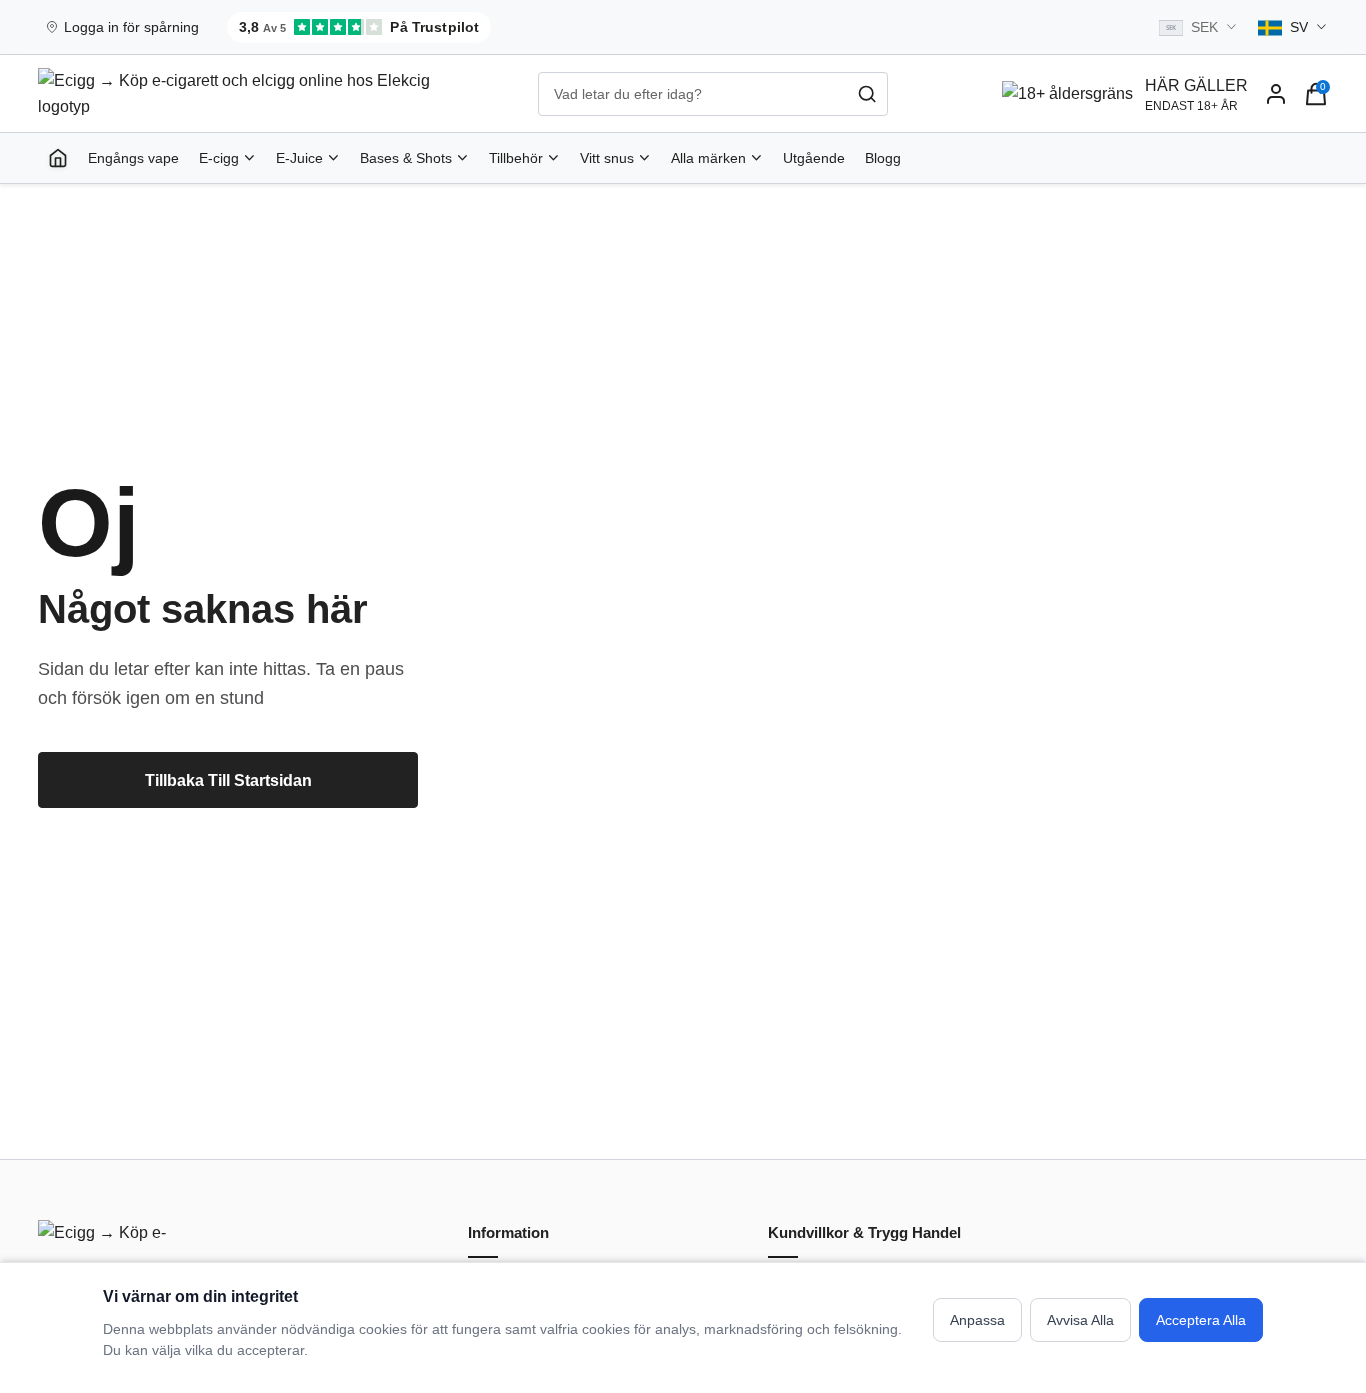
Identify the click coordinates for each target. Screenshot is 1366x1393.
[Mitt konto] (1276, 94)
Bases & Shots (406, 158)
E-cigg (219, 158)
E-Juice (299, 158)
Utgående (814, 158)
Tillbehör (516, 158)
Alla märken (708, 158)
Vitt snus (607, 158)
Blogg (883, 158)
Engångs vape (133, 158)
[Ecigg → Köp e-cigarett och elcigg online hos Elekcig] (108, 1236)
